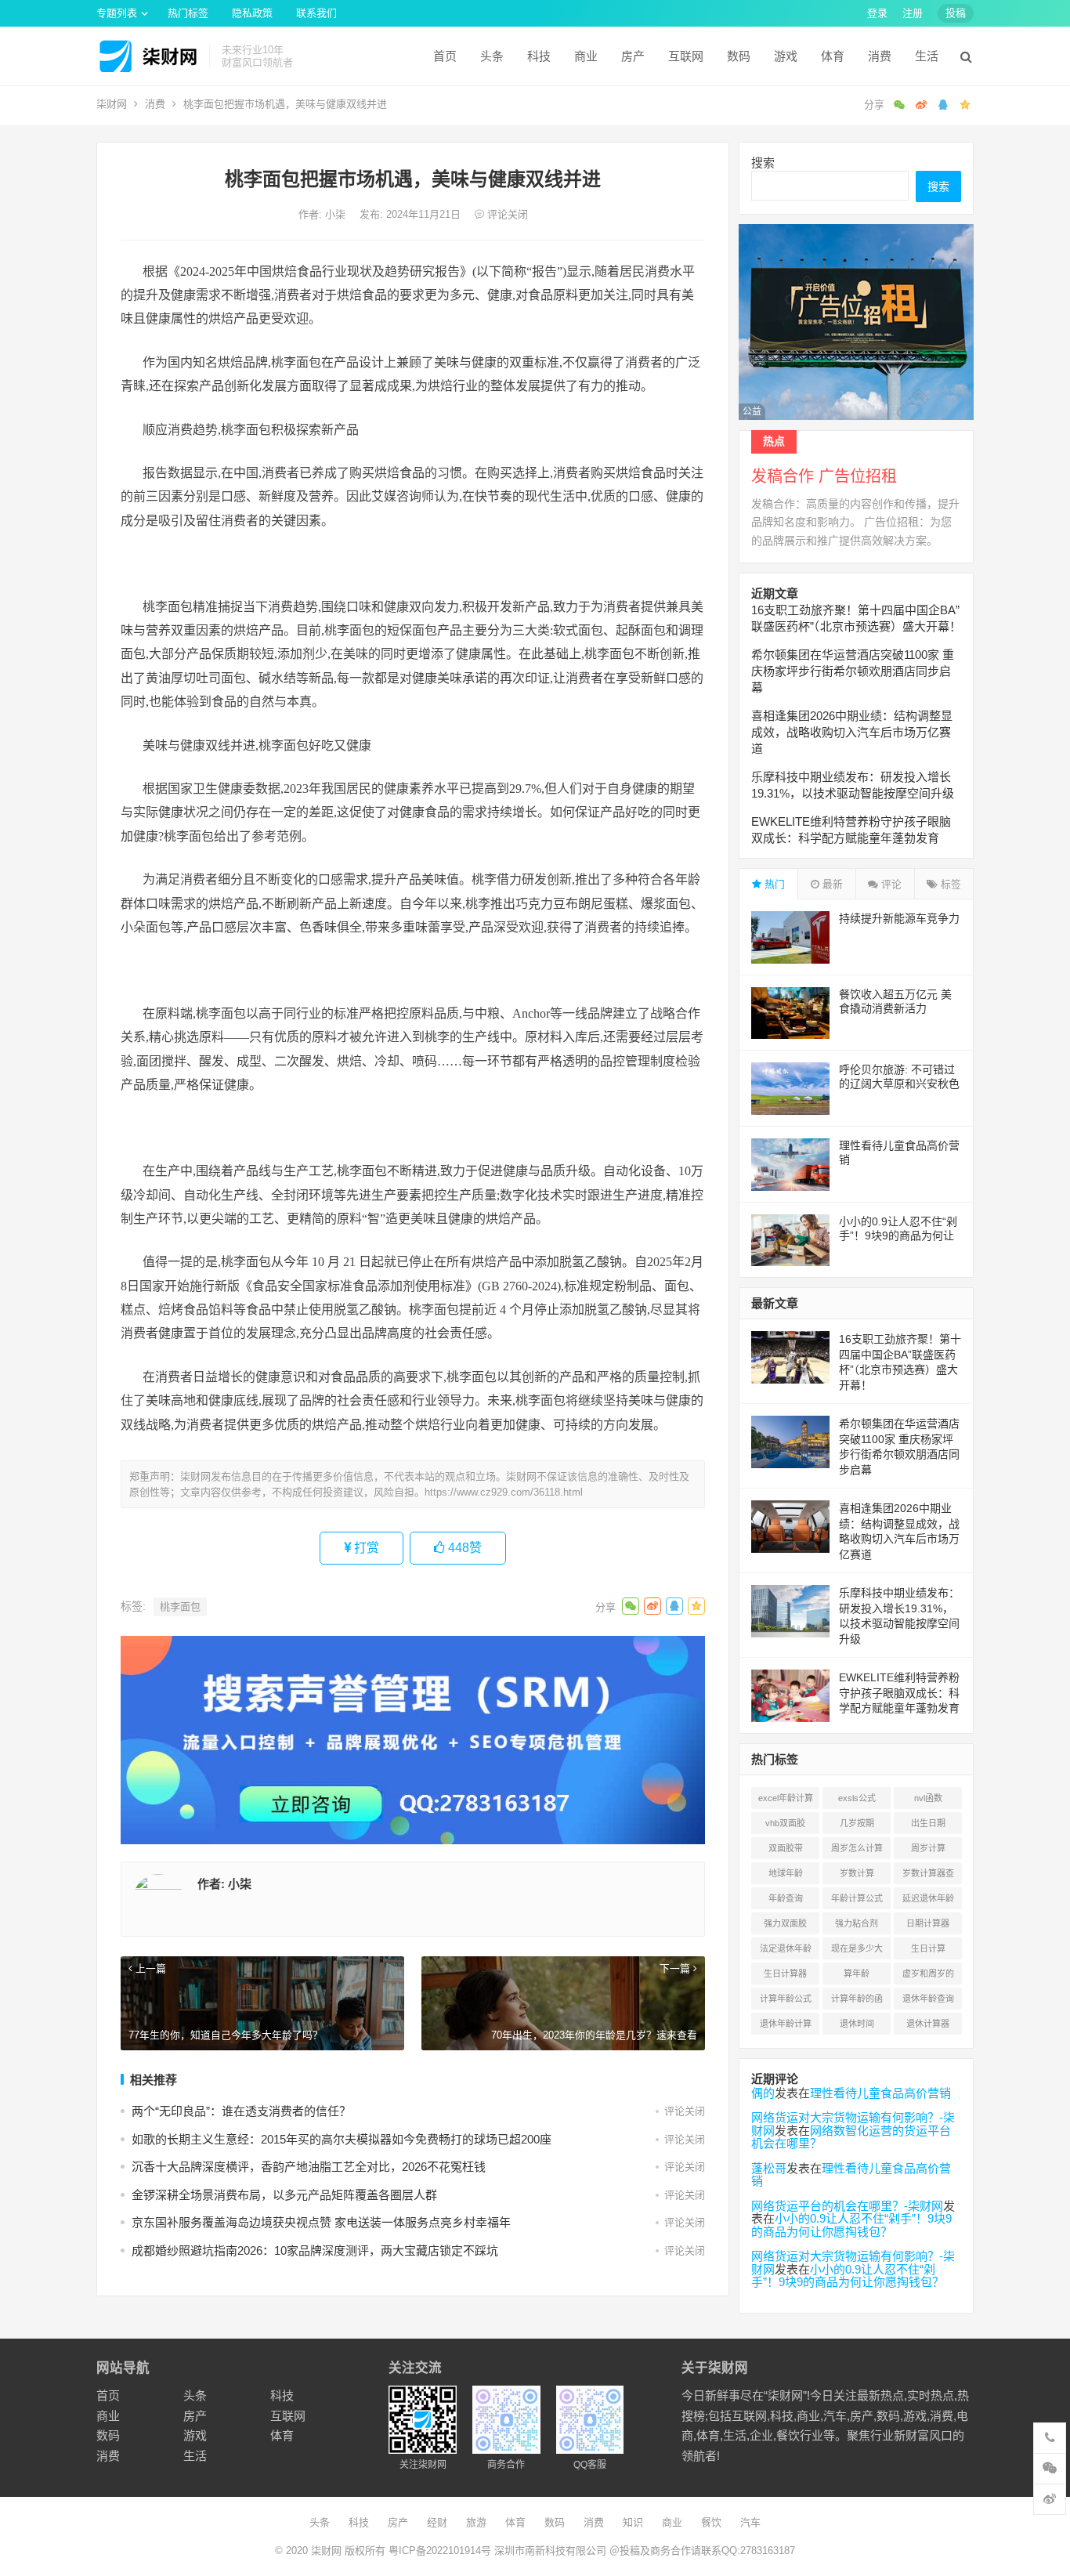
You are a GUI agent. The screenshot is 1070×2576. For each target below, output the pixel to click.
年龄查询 (786, 1898)
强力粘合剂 (857, 1923)
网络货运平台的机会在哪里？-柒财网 (847, 2206)
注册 (913, 13)
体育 (833, 56)
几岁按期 (857, 1823)
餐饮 (711, 2522)
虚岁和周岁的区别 (928, 1977)
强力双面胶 (785, 1923)
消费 (880, 56)
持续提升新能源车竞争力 (899, 918)
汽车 (750, 2522)
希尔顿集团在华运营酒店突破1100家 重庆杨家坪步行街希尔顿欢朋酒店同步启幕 (853, 671)
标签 (949, 884)
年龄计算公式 (857, 1898)
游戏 (786, 56)
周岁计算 (928, 1848)
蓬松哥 (769, 2168)
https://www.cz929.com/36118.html (504, 1492)
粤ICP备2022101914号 (440, 2551)
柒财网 (112, 104)
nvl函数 (928, 1798)
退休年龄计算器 (786, 2027)
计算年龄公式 (786, 1999)
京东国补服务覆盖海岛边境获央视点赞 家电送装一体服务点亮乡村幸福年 (321, 2222)
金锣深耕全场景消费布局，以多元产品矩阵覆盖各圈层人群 (284, 2195)
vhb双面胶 (785, 1823)
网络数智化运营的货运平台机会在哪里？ (851, 2137)
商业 (586, 56)
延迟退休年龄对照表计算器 (928, 1901)
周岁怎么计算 (857, 1848)
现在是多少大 (857, 1948)
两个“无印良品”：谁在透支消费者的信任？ (241, 2111)
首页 (445, 56)
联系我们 (316, 13)
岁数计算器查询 (928, 1876)
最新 (831, 884)
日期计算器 (928, 1923)
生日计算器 (785, 1974)
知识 (633, 2522)
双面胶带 (786, 1848)
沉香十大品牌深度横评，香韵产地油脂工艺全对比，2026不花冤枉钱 (309, 2167)
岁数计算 (857, 1873)
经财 (437, 2522)
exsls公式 (857, 1798)
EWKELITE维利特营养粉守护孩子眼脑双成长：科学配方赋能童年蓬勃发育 (899, 1693)
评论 (890, 884)
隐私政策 (252, 13)
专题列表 (117, 13)
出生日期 (928, 1823)
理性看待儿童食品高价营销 (880, 2093)
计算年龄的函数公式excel (857, 2002)
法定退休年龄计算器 (786, 1952)
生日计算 (928, 1948)
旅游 (476, 2522)
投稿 (956, 13)
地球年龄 (786, 1873)
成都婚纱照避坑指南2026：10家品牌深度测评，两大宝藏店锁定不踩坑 (315, 2250)
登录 (877, 13)
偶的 (763, 2093)
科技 (539, 56)
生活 (927, 56)
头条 (492, 56)
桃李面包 (180, 1606)
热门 (773, 884)
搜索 (763, 163)
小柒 (337, 214)
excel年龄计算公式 (786, 1801)
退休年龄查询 (928, 1999)
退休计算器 (928, 2024)
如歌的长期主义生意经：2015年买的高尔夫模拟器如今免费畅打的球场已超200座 (342, 2139)
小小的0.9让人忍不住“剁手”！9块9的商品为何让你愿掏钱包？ (898, 1236)
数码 (739, 56)
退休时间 (857, 2024)
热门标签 (188, 13)
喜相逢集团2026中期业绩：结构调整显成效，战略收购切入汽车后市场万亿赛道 (852, 732)
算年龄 (857, 1974)
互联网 (686, 56)
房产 (633, 56)
